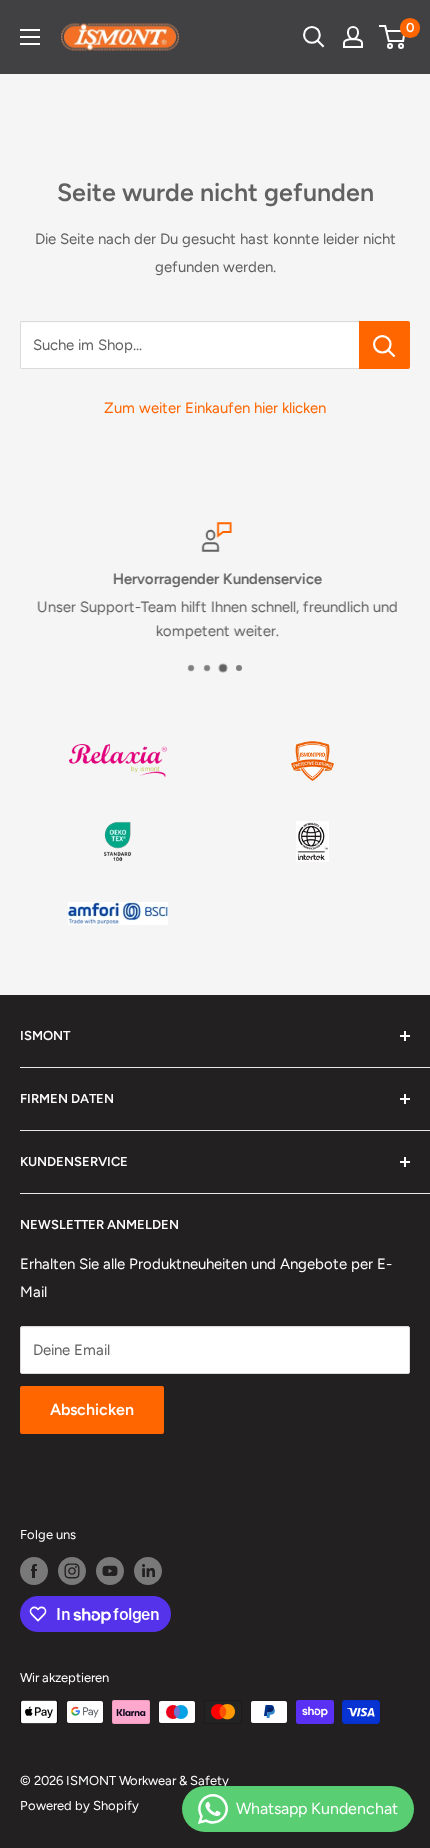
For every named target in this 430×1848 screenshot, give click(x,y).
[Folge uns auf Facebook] (34, 1571)
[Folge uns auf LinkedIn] (148, 1571)
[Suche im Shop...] (384, 345)
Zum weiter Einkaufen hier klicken (215, 408)
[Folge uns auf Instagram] (72, 1571)
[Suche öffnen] (314, 37)
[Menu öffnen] (30, 37)
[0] (393, 37)
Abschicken (92, 1409)
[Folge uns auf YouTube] (110, 1571)
